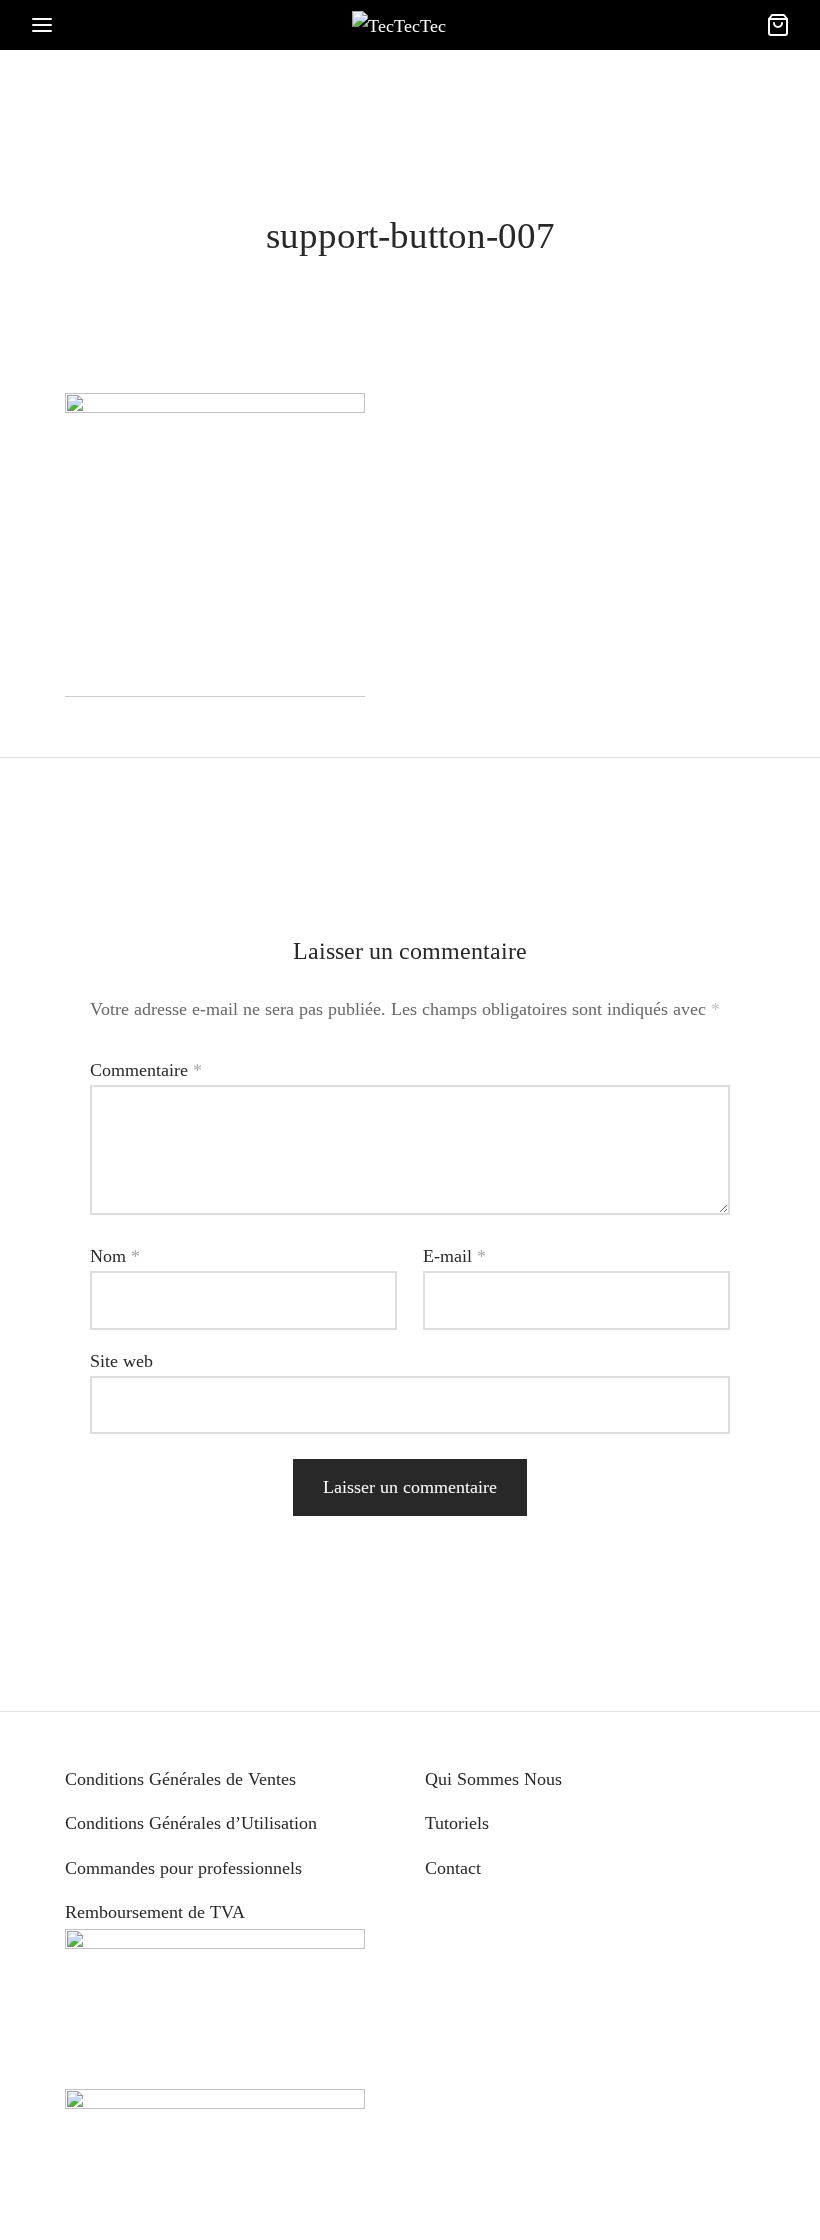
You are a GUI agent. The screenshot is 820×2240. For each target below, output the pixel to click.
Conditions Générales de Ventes (180, 1779)
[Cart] (778, 25)
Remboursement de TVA (155, 1912)
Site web (121, 1361)
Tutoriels (457, 1823)
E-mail (454, 1256)
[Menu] (42, 25)
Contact (453, 1868)
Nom (115, 1256)
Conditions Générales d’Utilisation (191, 1823)
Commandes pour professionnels (183, 1868)
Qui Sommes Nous (493, 1779)
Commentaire (146, 1070)
